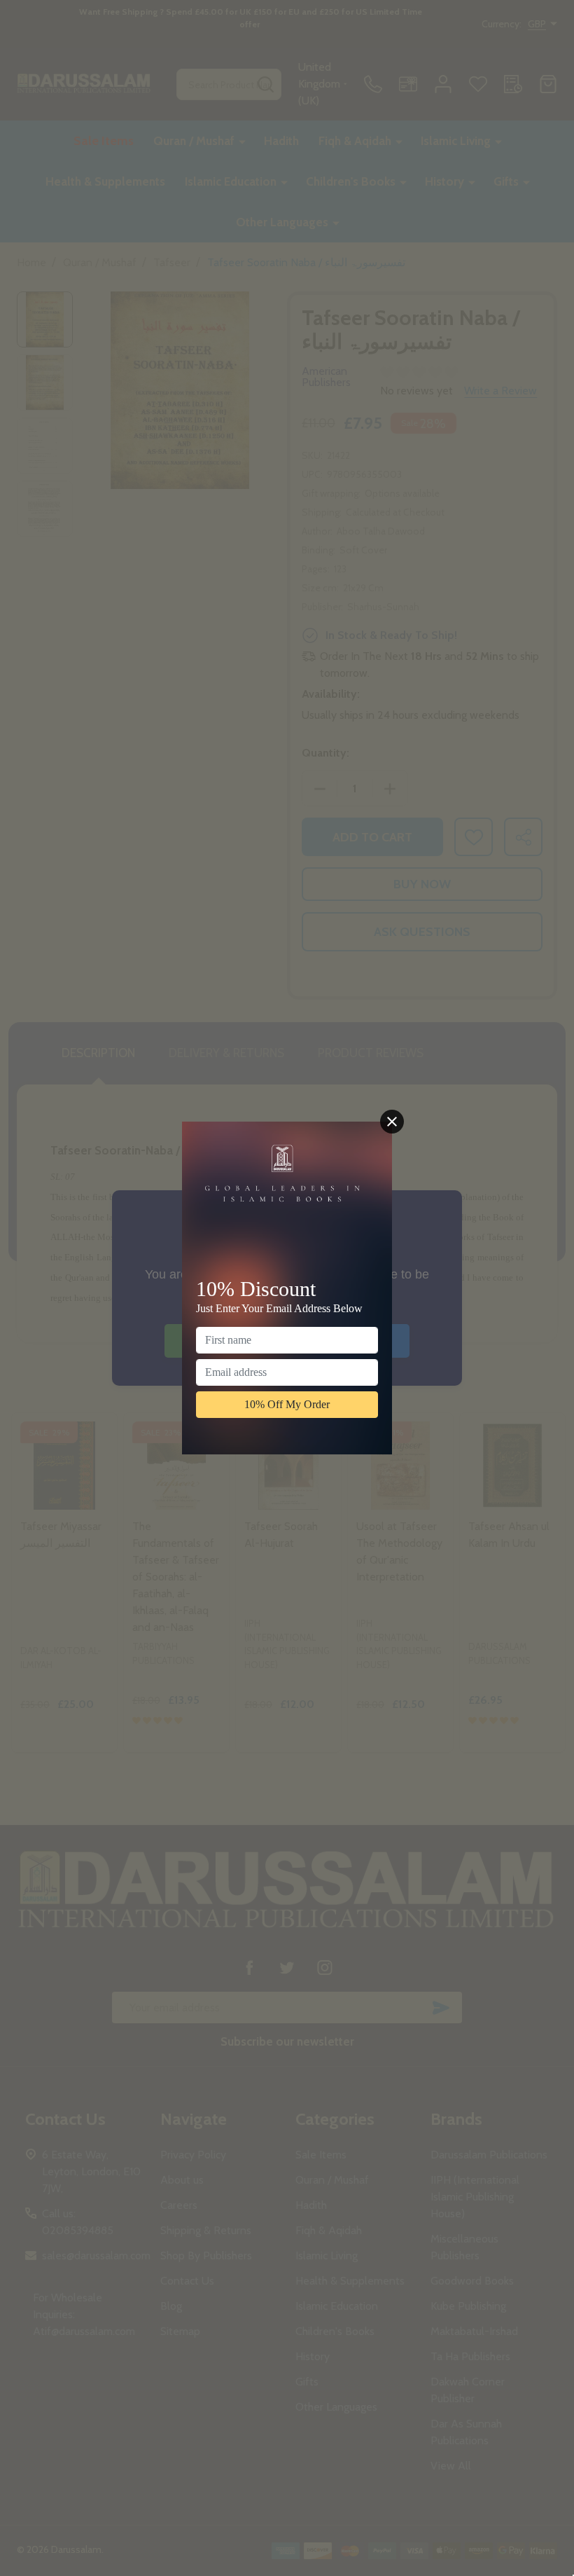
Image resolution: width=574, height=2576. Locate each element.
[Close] (392, 1122)
